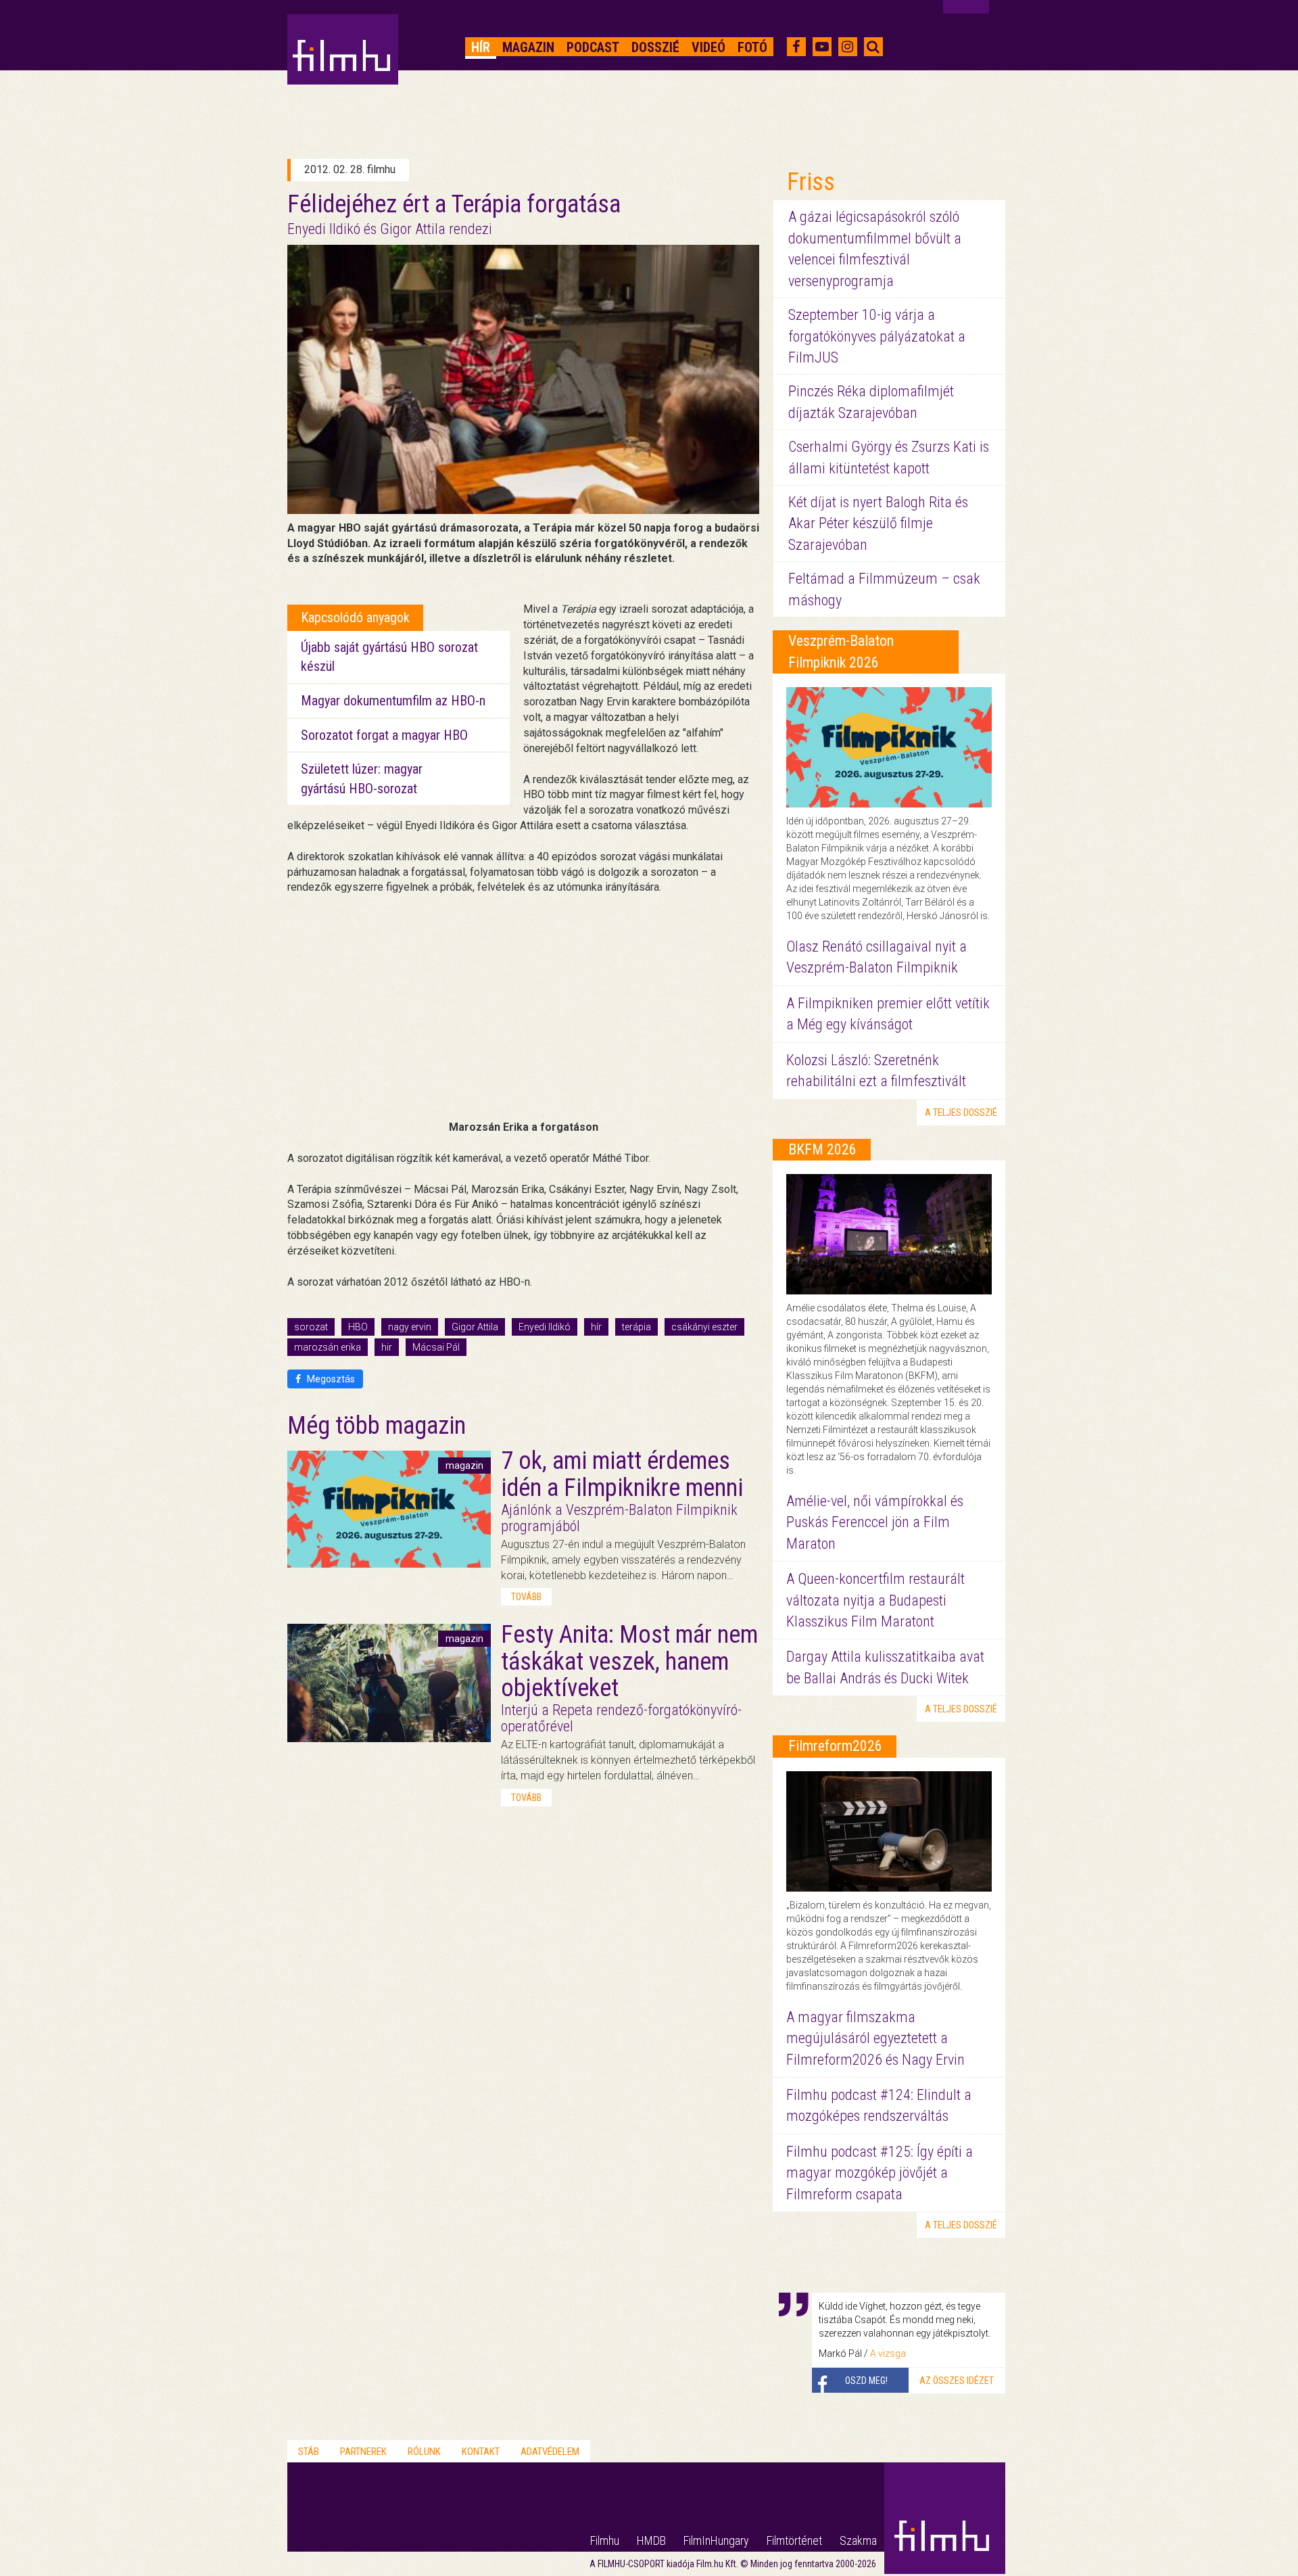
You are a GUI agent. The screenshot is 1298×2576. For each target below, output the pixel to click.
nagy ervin (410, 1327)
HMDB (651, 2540)
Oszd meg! (866, 2381)
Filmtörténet (794, 2540)
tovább (526, 1597)
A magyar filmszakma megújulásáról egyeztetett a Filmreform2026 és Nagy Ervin (875, 2038)
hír (596, 1327)
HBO (358, 1327)
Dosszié (655, 47)
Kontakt (481, 2452)
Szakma (858, 2540)
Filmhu (605, 2540)
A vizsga (888, 2353)
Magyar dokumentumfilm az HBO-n (393, 701)
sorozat (311, 1327)
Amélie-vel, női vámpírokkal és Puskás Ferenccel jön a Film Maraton (875, 1522)
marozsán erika (328, 1347)
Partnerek (363, 2452)
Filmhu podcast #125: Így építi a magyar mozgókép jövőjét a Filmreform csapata (880, 2173)
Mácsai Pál (436, 1347)
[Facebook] (796, 47)
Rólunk (424, 2452)
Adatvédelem (550, 2452)
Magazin (528, 47)
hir (387, 1347)
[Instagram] (847, 47)
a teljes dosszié (961, 1113)
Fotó (752, 47)
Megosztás (330, 1379)
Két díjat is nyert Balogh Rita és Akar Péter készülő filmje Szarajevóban (878, 523)
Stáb (309, 2452)
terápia (636, 1327)
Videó (708, 47)
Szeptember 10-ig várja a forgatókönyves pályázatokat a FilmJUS (877, 336)
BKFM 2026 (822, 1149)
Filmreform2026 (835, 1746)
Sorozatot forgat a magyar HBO (384, 735)
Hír (481, 47)
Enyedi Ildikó (545, 1327)
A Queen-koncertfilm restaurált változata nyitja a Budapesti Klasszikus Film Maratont (875, 1600)
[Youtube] (822, 47)
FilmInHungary (716, 2540)
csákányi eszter (704, 1327)
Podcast (593, 47)
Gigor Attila (475, 1327)
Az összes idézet (957, 2381)
